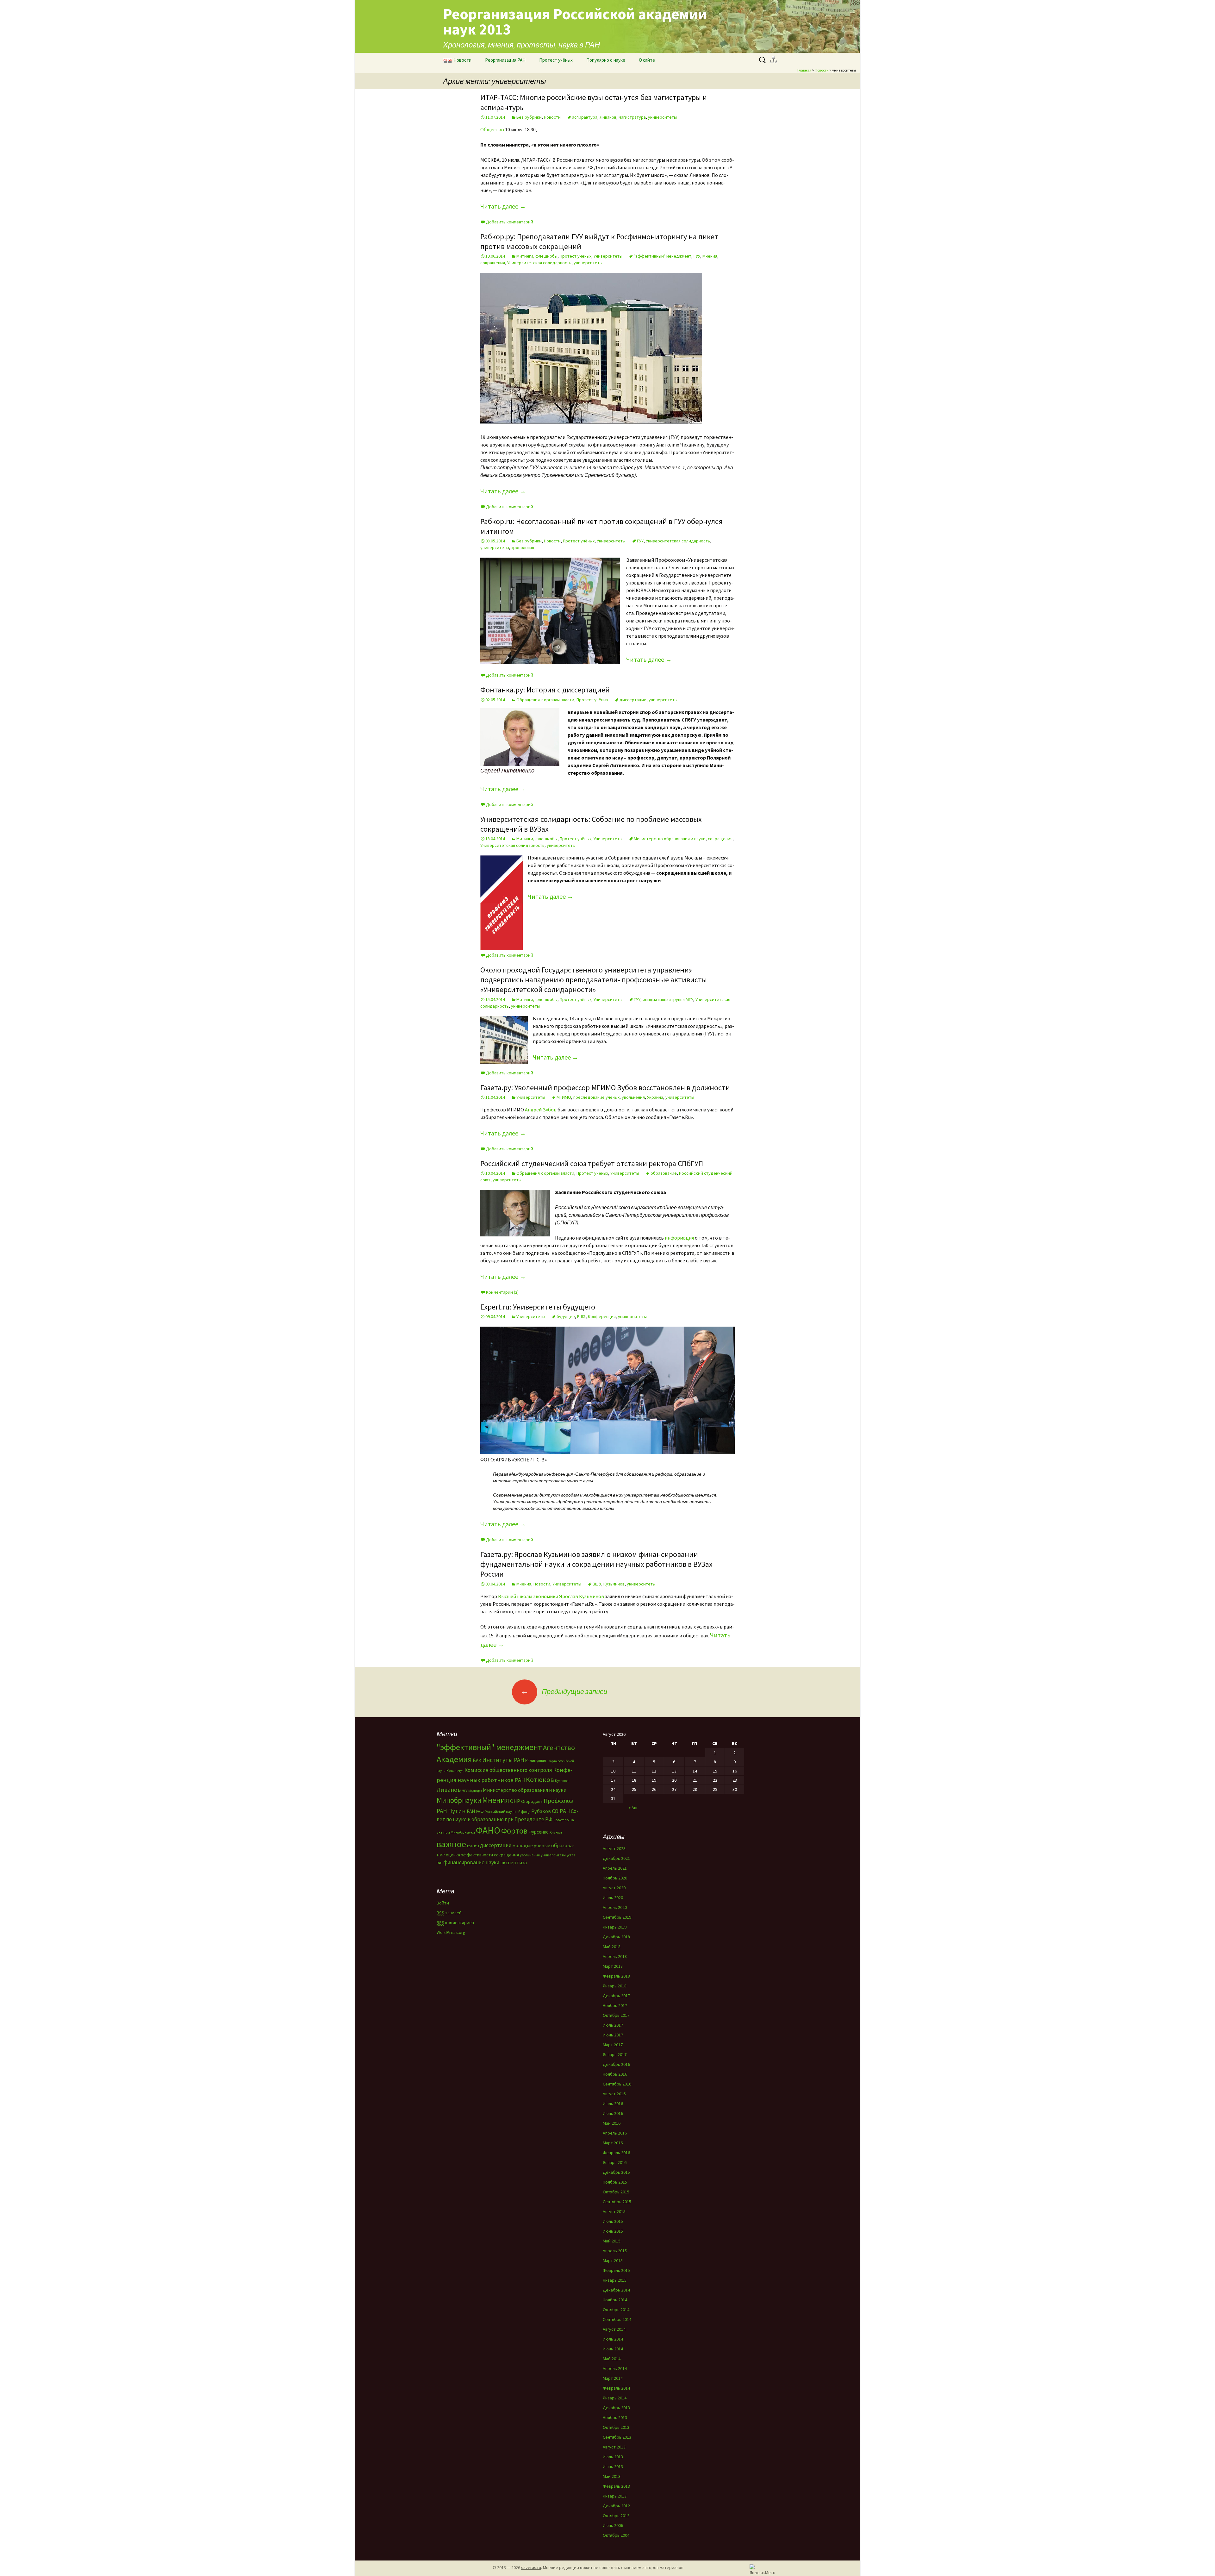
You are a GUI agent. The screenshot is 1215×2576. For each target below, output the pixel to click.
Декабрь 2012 (616, 2506)
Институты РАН (503, 1760)
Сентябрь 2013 (617, 2437)
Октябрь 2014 (616, 2310)
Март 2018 (613, 1966)
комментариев (455, 1923)
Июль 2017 (613, 2025)
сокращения (493, 263)
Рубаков (541, 1811)
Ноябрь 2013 (615, 2417)
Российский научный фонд (508, 1812)
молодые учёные (531, 1845)
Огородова (532, 1801)
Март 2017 (613, 2045)
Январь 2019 (615, 1927)
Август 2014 (614, 2329)
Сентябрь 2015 (617, 2202)
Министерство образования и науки (670, 839)
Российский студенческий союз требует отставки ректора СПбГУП (592, 1163)
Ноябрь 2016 (615, 2074)
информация (679, 1238)
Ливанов (608, 117)
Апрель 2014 (615, 2368)
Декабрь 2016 (616, 2064)
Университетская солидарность (539, 263)
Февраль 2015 (616, 2270)
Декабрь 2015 (616, 2172)
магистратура (632, 117)
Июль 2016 (613, 2104)
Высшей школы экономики (528, 1596)
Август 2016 (614, 2094)
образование (664, 1173)
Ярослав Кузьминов (582, 1596)
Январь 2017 (615, 2054)
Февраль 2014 (616, 2388)
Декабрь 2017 (616, 1996)
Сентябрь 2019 (617, 1917)
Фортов (514, 1831)
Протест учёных (556, 60)
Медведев (475, 1791)
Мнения (710, 256)
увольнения (633, 1097)
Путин (457, 1811)
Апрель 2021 (615, 1868)
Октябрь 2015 (616, 2192)
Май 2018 (612, 1947)
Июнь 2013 (613, 2467)
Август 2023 (614, 1848)
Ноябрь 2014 (615, 2300)
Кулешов (562, 1781)
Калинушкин (536, 1761)
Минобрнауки (459, 1800)
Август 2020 (614, 1888)
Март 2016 (613, 2143)
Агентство (559, 1748)
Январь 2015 (615, 2280)
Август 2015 (614, 2211)
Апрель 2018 (615, 1956)
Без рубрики (529, 117)
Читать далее (503, 206)
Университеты (608, 256)
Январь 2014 (615, 2398)
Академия (454, 1759)
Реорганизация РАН (505, 60)
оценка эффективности (469, 1855)
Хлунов (556, 1832)
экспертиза (514, 1862)
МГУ (464, 1791)
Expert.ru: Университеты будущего (538, 1307)
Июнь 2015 (613, 2231)
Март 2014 (613, 2378)
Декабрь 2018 (616, 1937)
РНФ (480, 1812)
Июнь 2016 (613, 2113)
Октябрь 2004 (616, 2535)
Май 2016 (612, 2123)
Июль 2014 (613, 2339)
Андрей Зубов (541, 1110)
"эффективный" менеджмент (663, 256)
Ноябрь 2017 (615, 2005)
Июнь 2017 (613, 2035)
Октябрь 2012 (616, 2516)
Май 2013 (612, 2476)
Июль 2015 (613, 2221)
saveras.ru (531, 2567)
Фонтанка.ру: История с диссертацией (545, 690)
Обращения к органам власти (545, 700)
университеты (662, 117)
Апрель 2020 (615, 1907)
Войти (443, 1903)
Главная (804, 70)
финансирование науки (471, 1862)
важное (451, 1844)
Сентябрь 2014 (617, 2319)
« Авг (633, 1808)
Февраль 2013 (616, 2486)
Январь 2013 (615, 2496)
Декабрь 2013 (616, 2408)
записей (449, 1913)
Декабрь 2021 (616, 1858)
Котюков (540, 1779)
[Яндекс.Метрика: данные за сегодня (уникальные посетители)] (762, 2569)
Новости (462, 60)
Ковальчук (455, 1771)
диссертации (633, 700)
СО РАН (561, 1811)
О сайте (647, 60)
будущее (566, 1316)
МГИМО (564, 1097)
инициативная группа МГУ (668, 999)
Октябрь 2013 (616, 2427)
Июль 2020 (613, 1898)
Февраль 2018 (616, 1976)
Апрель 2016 (615, 2133)
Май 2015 (612, 2241)
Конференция (602, 1316)
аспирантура (585, 117)
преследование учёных (596, 1097)
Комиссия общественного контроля (508, 1770)
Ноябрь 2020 (615, 1878)
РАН (471, 1811)
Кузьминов (614, 1584)
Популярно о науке (606, 60)
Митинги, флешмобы (537, 256)
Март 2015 (613, 2260)
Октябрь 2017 (616, 2015)
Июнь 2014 (613, 2349)
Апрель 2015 (615, 2251)
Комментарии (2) (502, 1292)
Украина (655, 1097)
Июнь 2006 (613, 2525)
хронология (523, 547)
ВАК (477, 1760)
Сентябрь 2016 (617, 2084)
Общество (492, 129)
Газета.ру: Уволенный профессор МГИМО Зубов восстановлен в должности (605, 1088)
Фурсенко (539, 1832)
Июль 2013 (613, 2457)
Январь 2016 (615, 2162)
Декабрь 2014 (616, 2290)
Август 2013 (614, 2447)
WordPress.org (451, 1932)
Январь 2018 (615, 1986)
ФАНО (488, 1830)
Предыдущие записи (564, 1691)
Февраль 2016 (616, 2153)
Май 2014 (612, 2359)
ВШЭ (581, 1316)
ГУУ (697, 256)
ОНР (515, 1801)
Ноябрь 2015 (615, 2182)
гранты (473, 1846)
